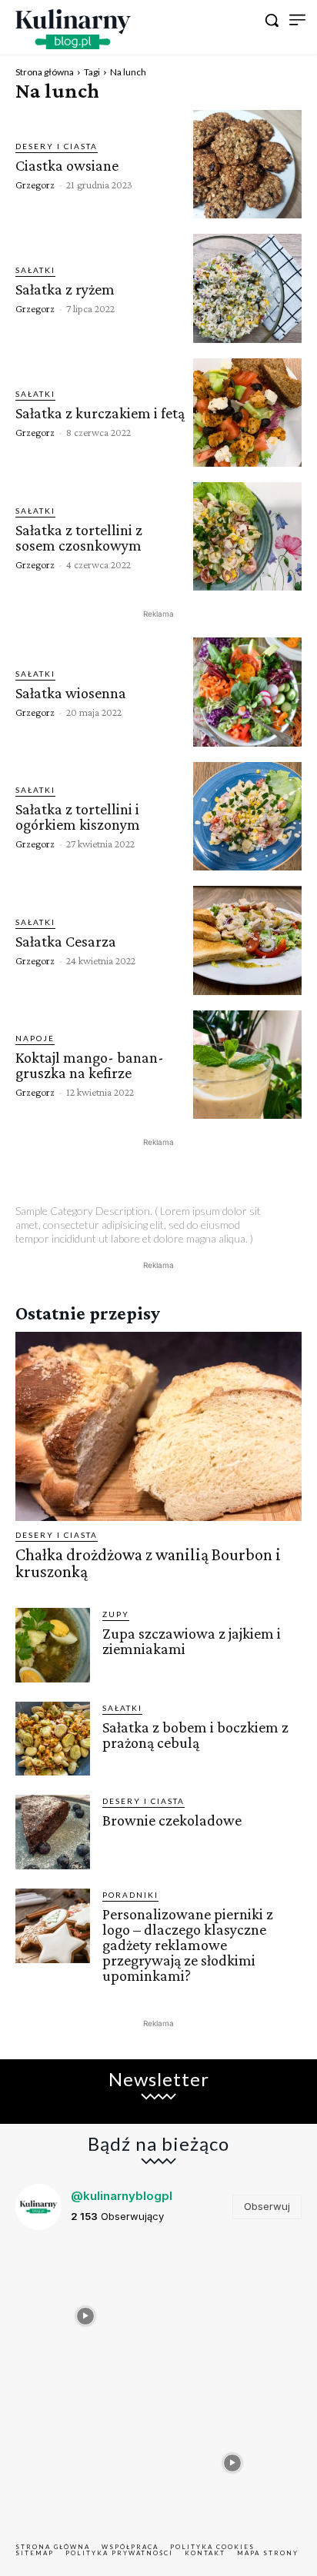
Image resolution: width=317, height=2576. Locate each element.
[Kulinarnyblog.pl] (73, 29)
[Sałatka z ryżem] (247, 288)
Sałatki (35, 270)
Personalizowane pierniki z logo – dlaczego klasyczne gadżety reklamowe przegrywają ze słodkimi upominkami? (188, 1945)
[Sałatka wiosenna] (247, 692)
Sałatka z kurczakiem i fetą (100, 413)
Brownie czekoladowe (172, 1820)
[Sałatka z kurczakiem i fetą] (247, 413)
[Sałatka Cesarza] (247, 940)
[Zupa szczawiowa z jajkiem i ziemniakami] (53, 1645)
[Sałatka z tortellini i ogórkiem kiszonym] (247, 816)
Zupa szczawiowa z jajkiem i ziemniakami (192, 1641)
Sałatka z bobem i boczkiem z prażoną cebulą (195, 1735)
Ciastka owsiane (67, 165)
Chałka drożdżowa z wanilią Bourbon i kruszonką (148, 1563)
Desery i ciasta (57, 146)
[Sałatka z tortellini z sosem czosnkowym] (247, 536)
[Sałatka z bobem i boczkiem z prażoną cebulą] (53, 1739)
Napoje (35, 1038)
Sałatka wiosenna (71, 693)
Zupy (116, 1614)
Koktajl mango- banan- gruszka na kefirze (90, 1065)
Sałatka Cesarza (66, 941)
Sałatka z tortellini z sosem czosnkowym (79, 537)
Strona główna (45, 72)
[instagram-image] (85, 2312)
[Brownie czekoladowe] (53, 1832)
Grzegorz (35, 185)
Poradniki (130, 1895)
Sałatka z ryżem (65, 289)
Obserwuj (267, 2206)
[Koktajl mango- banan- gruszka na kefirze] (247, 1065)
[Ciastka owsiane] (247, 164)
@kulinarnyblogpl (122, 2196)
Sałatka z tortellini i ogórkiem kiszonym (78, 817)
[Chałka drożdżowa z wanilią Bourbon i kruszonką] (158, 1426)
